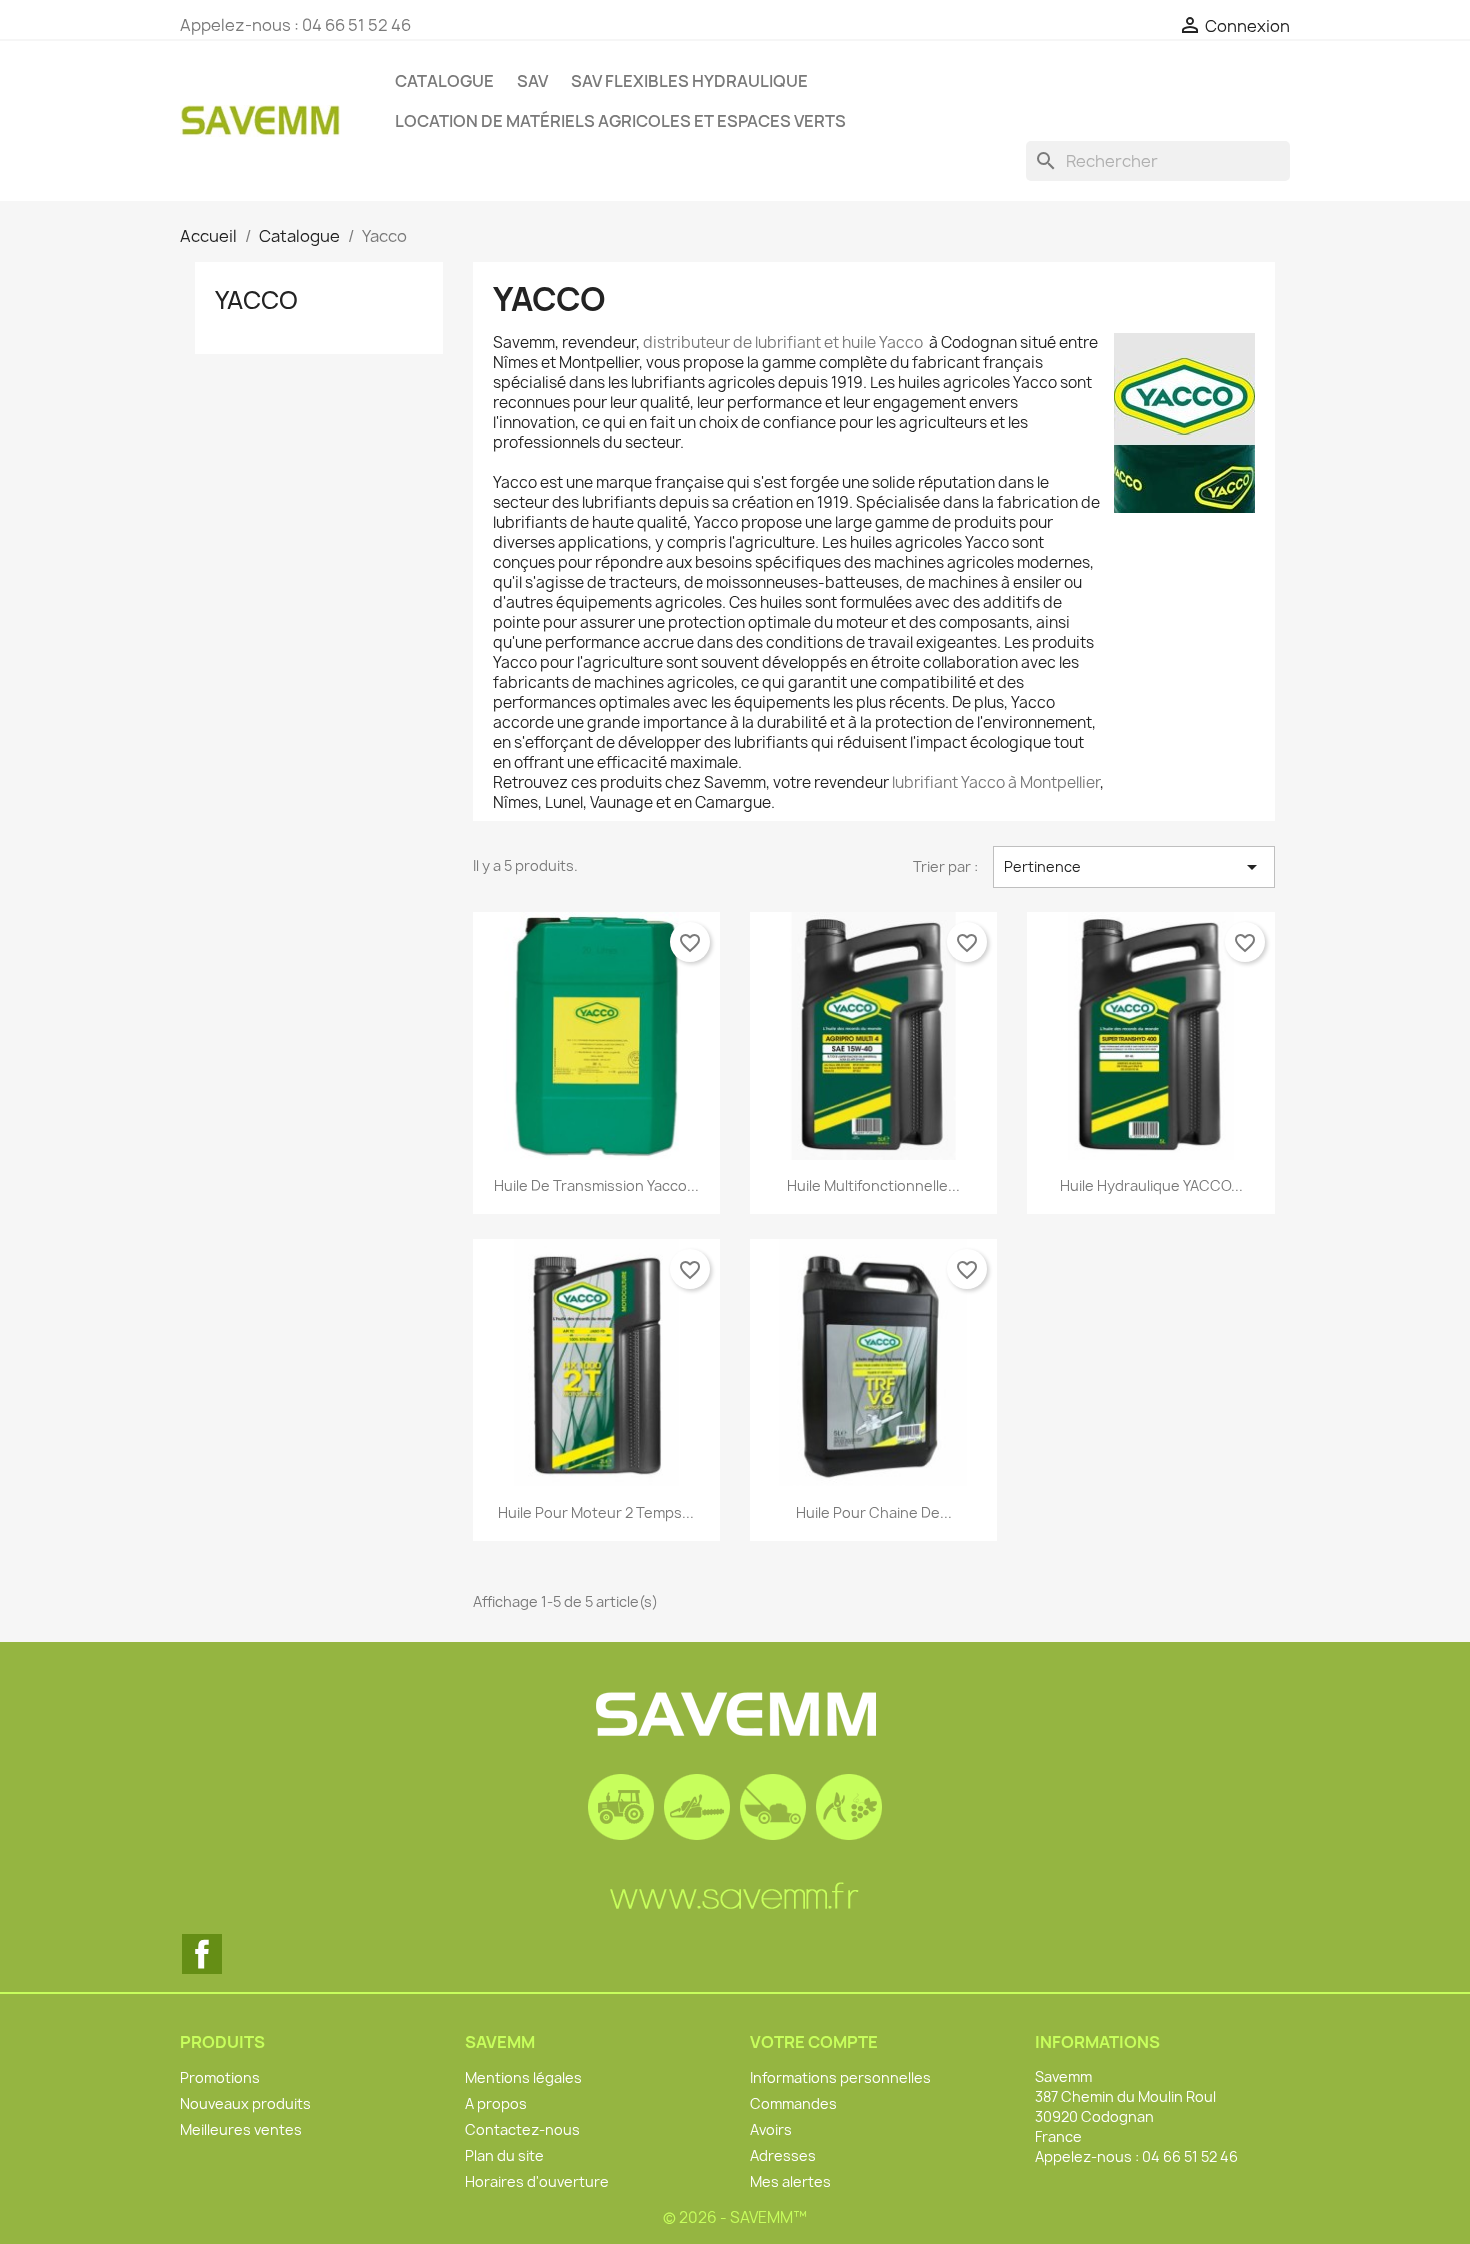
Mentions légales (523, 2077)
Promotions (220, 2077)
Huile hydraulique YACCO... (1151, 1185)
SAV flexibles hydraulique (689, 81)
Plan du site (504, 2155)
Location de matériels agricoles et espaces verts (620, 121)
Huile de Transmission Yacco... (596, 1185)
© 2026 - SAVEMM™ (735, 2217)
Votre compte (814, 2042)
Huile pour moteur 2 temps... (596, 1512)
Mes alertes (790, 2181)
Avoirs (771, 2129)
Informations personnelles (840, 2077)
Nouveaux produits (245, 2103)
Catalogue (444, 81)
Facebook (202, 1954)
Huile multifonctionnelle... (873, 1185)
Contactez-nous (522, 2129)
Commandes (793, 2103)
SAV (532, 81)
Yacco (256, 300)
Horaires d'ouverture (537, 2181)
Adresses (783, 2155)
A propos (496, 2103)
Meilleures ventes (241, 2129)
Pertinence (1134, 867)
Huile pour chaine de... (874, 1512)
